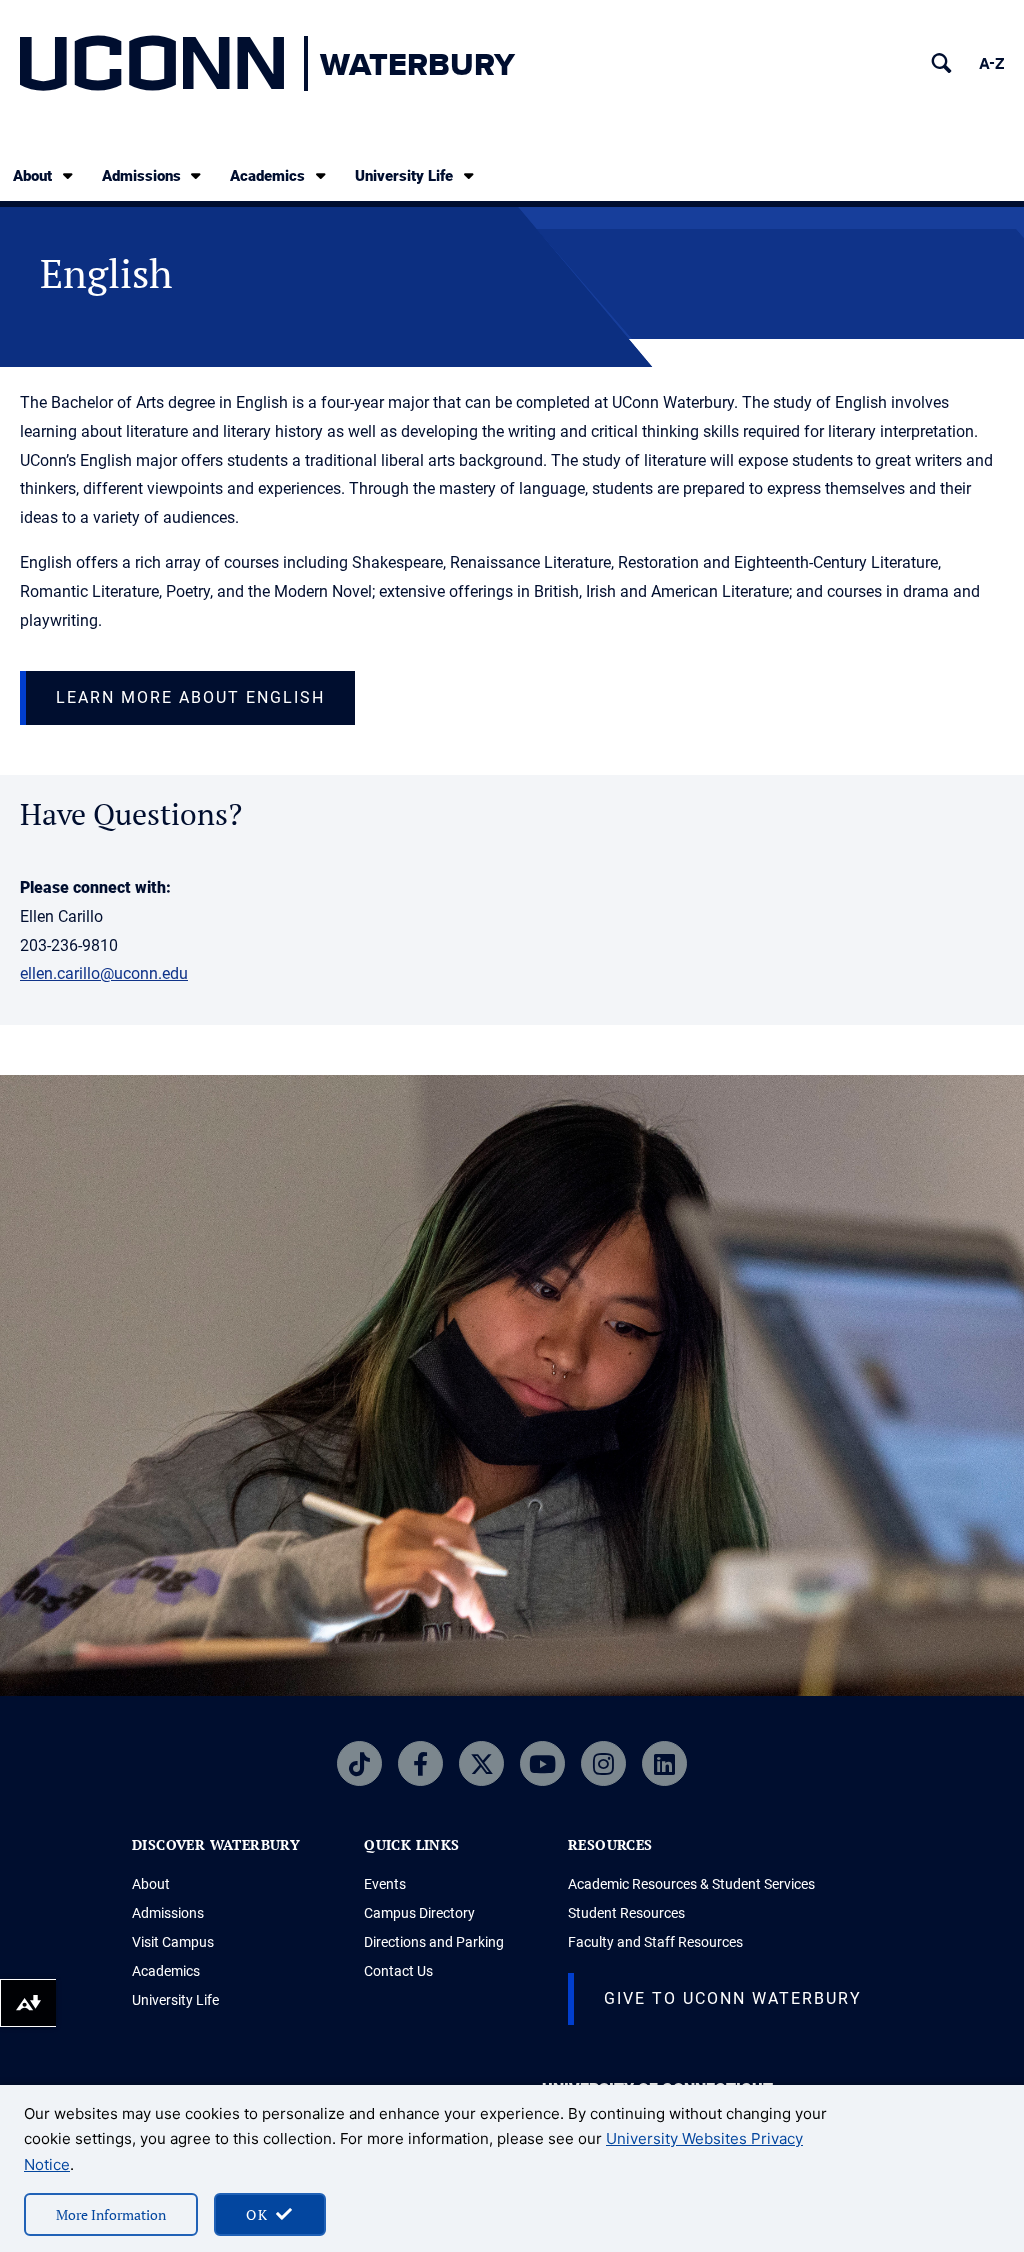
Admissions (141, 176)
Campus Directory (419, 1913)
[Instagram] (603, 1763)
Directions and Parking (434, 1942)
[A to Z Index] (991, 63)
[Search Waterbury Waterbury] (941, 63)
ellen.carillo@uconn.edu (104, 973)
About (32, 176)
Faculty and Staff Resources (655, 1942)
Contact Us (398, 1971)
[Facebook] (420, 1763)
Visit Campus (173, 1942)
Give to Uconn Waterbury (733, 1998)
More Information (111, 2214)
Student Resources (626, 1913)
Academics (267, 176)
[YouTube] (542, 1763)
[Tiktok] (359, 1763)
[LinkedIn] (664, 1763)
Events (385, 1884)
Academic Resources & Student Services (691, 1884)
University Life (404, 176)
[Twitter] (481, 1763)
